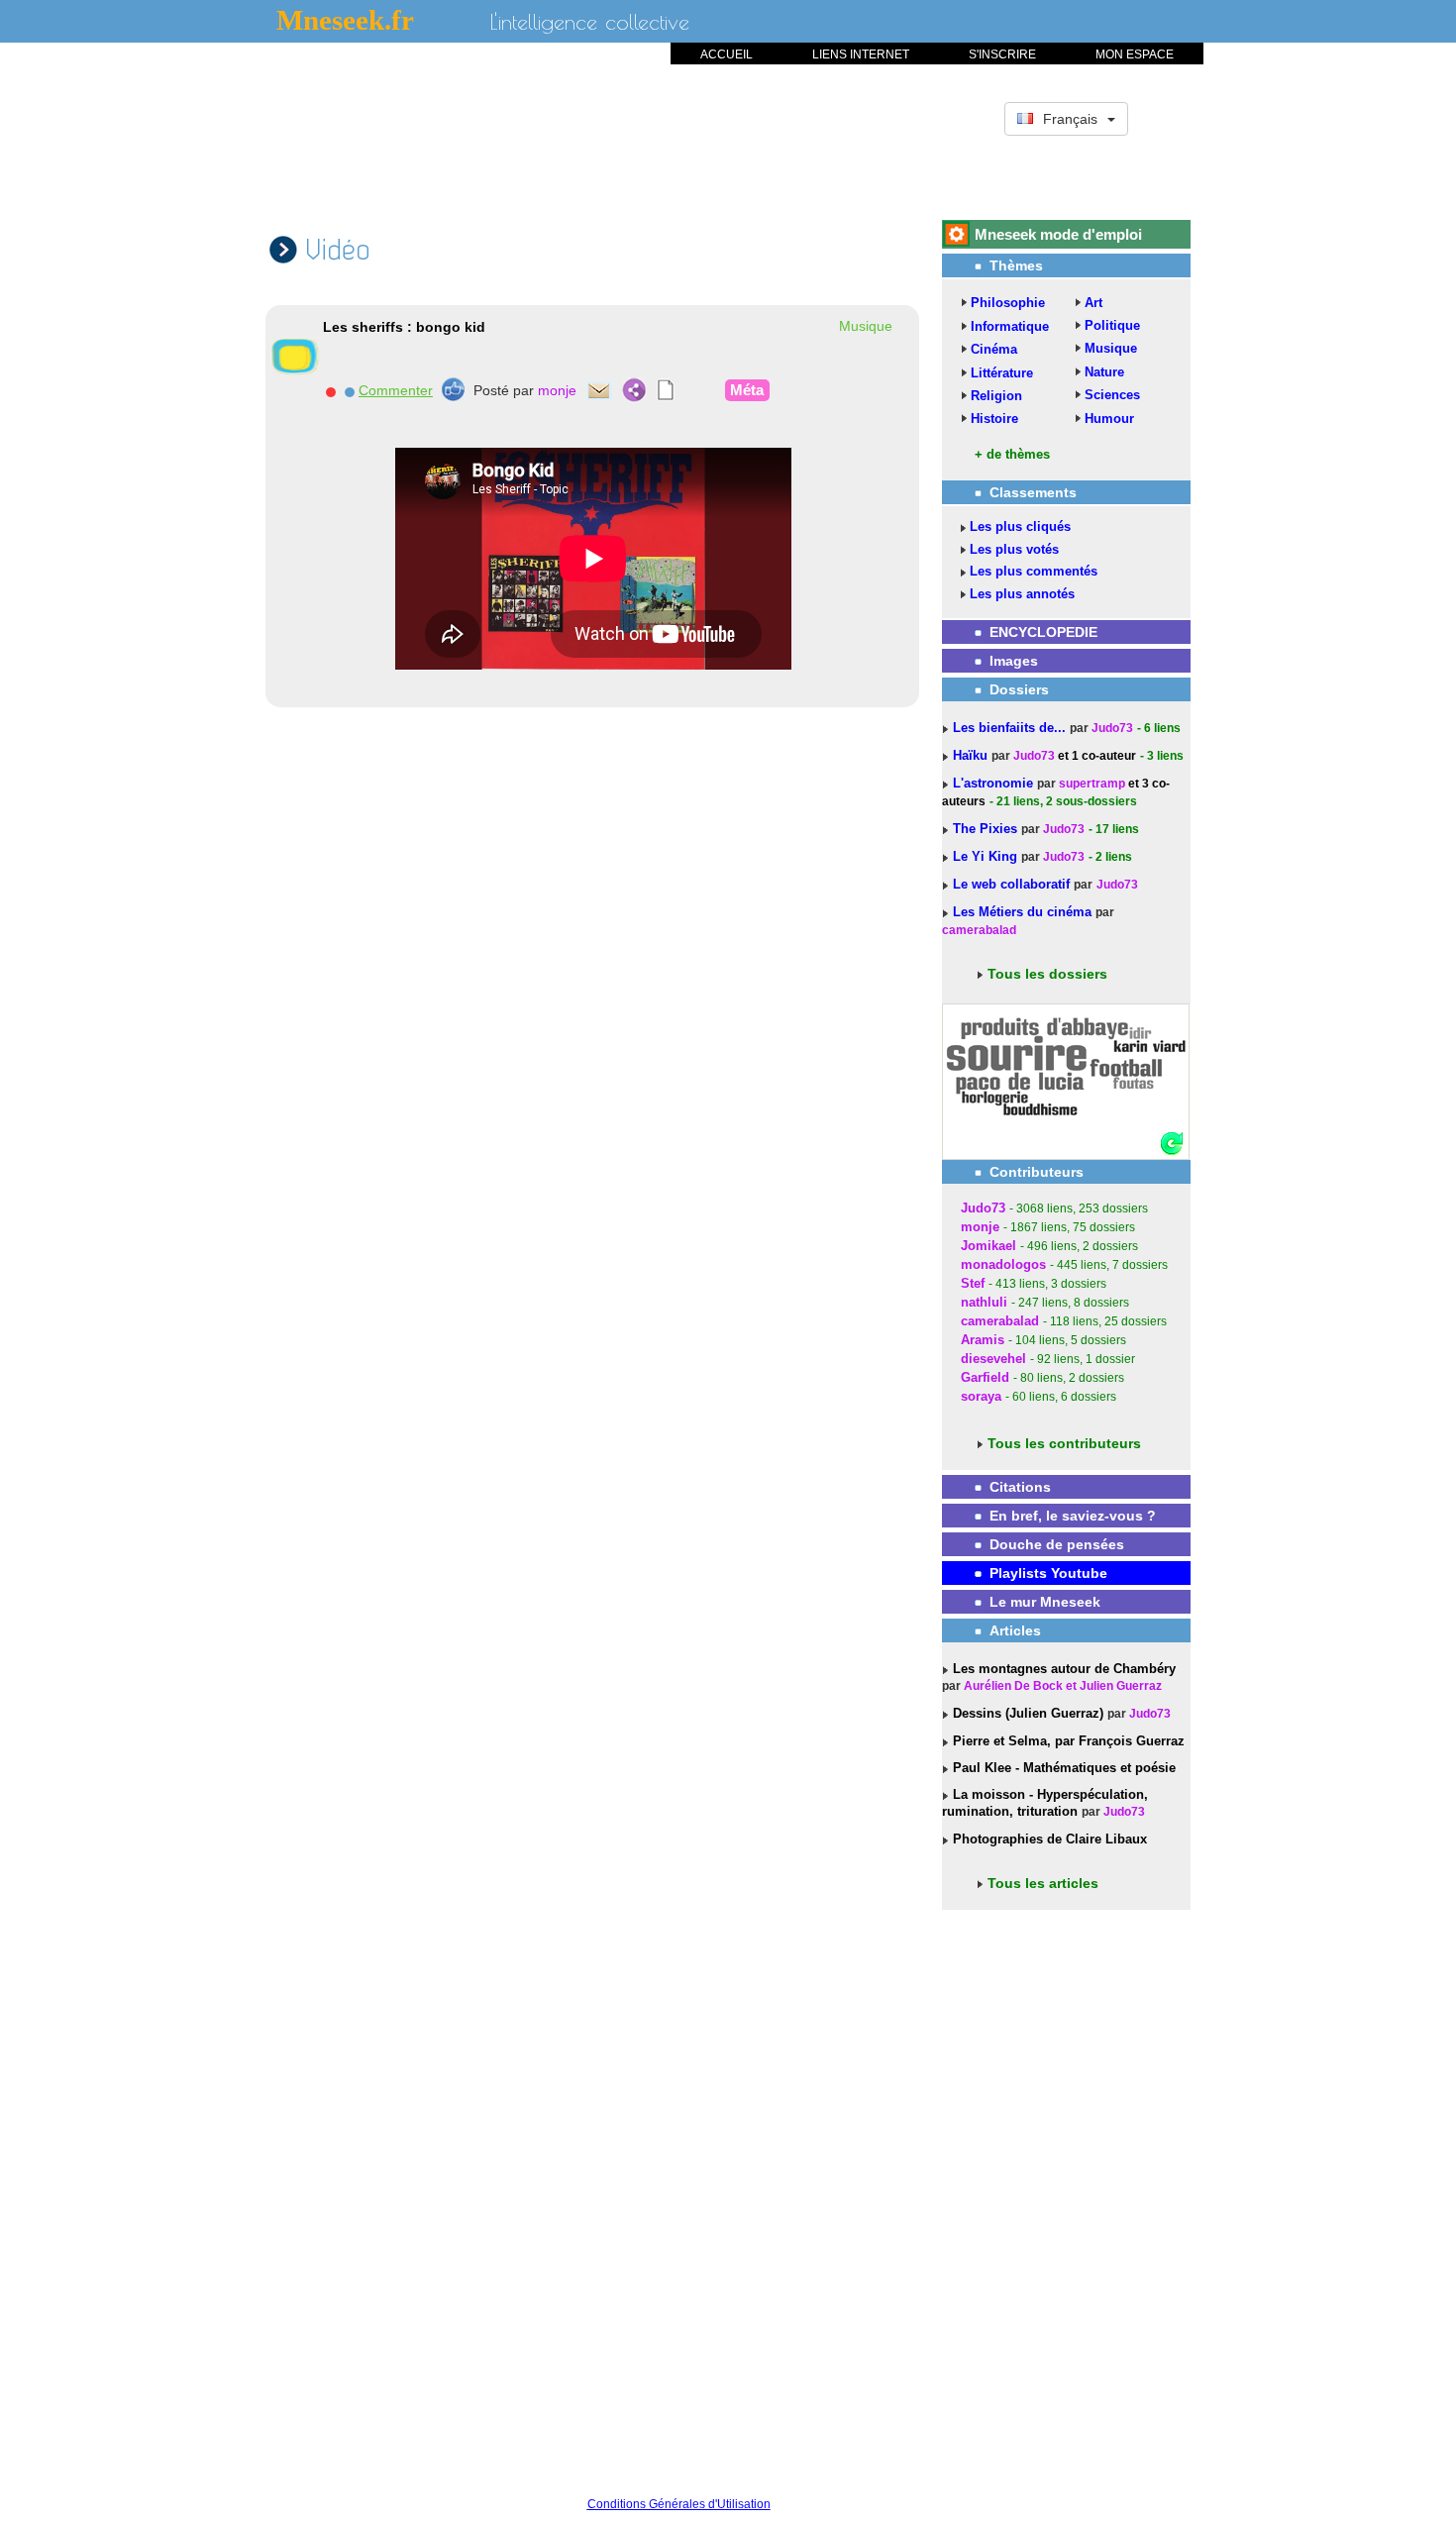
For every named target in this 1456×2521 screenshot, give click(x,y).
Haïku (972, 755)
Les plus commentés (1034, 571)
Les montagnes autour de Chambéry (1062, 1669)
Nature (1104, 372)
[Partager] (634, 390)
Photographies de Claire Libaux (1048, 1839)
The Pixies (987, 829)
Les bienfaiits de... (1011, 728)
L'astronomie (995, 783)
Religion (996, 396)
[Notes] (666, 390)
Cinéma (994, 349)
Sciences (1112, 395)
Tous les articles (1043, 1883)
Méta (747, 390)
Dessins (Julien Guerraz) (1026, 1713)
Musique (1111, 348)
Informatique (1010, 326)
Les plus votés (1014, 549)
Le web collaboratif (1011, 884)
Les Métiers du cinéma (1022, 912)
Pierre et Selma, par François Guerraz (1067, 1741)
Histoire (994, 419)
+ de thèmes (1012, 454)
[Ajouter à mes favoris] (349, 391)
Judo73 (1112, 728)
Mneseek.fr (345, 20)
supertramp (1092, 784)
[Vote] (453, 389)
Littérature (1002, 373)
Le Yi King (987, 856)
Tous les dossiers (1047, 974)
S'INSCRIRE (1002, 54)
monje (557, 390)
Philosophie (1008, 303)
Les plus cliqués (1020, 526)
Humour (1109, 419)
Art (1093, 303)
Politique (1112, 325)
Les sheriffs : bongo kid (404, 327)
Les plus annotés (1022, 594)
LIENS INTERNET (861, 54)
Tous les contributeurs (1064, 1443)
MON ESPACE (1135, 54)
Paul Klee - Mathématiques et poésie (1062, 1768)
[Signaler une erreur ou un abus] (330, 391)
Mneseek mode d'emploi (1058, 234)
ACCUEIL (727, 54)
